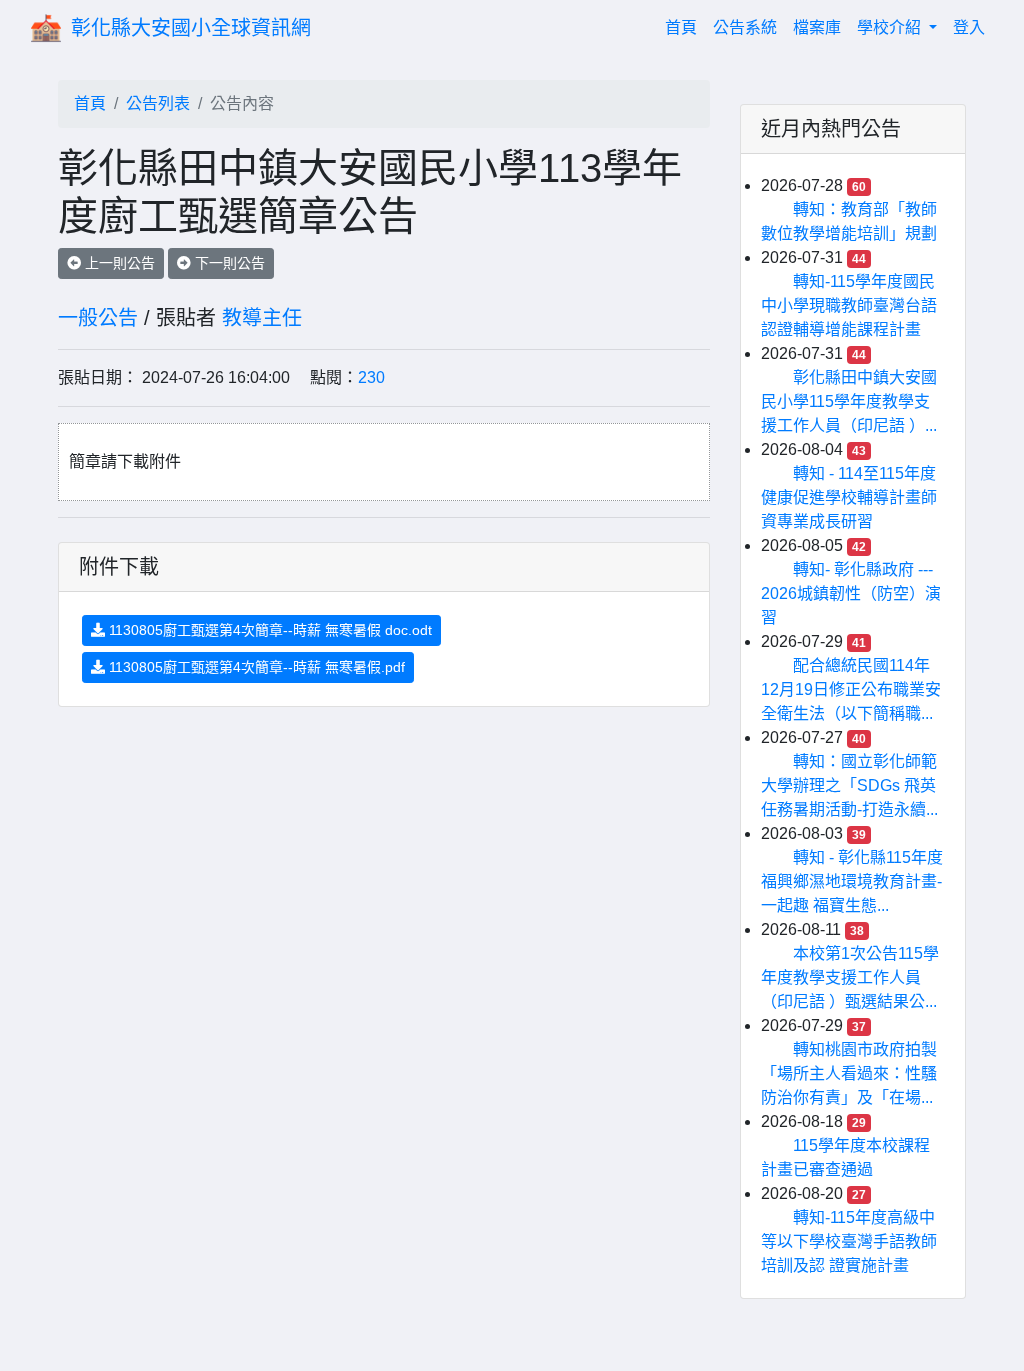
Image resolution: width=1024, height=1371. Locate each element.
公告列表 (158, 103)
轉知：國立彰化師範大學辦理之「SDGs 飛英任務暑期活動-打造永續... (849, 785)
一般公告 (98, 318)
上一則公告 (118, 263)
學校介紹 (891, 27)
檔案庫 (817, 27)
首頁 (685, 27)
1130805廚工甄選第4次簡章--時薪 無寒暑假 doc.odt (268, 630)
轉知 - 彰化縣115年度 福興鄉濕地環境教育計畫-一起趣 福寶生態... (852, 881)
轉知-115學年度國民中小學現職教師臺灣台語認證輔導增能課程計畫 (849, 305)
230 (371, 377)
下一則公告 (228, 263)
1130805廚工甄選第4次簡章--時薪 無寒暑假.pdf (255, 667)
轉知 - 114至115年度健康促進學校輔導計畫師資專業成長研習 (849, 497)
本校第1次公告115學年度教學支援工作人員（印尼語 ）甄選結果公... (850, 977)
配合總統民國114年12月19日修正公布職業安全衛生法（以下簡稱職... (851, 689)
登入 (969, 27)
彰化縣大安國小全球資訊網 (191, 28)
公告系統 (745, 27)
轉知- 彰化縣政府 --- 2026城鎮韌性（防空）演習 (851, 593)
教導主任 (262, 318)
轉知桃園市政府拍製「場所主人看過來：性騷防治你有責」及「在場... (849, 1073)
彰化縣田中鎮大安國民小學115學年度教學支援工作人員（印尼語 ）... (849, 401)
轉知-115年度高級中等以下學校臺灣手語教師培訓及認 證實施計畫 (849, 1241)
